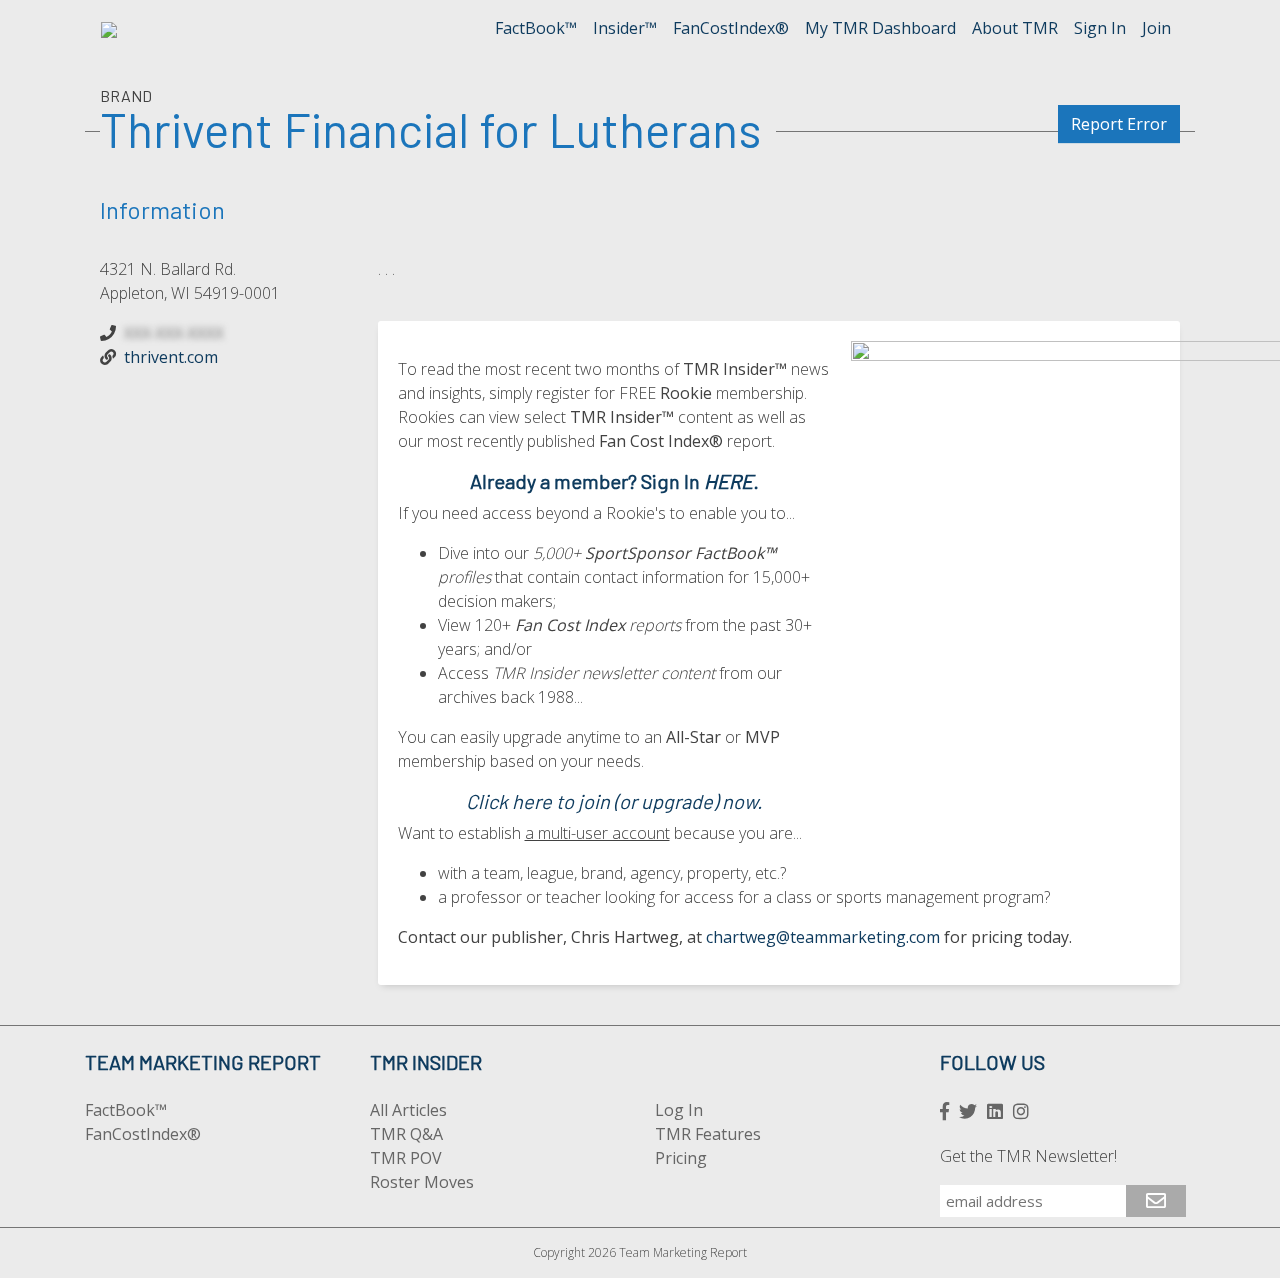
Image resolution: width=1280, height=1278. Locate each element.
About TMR (1015, 28)
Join (1156, 28)
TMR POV (406, 1158)
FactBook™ (536, 28)
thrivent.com (171, 357)
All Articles (408, 1110)
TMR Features (708, 1134)
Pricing (681, 1158)
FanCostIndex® (731, 28)
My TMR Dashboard (880, 28)
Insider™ (625, 28)
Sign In (1100, 28)
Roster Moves (422, 1182)
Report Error (1119, 124)
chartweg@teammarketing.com (823, 937)
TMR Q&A (406, 1134)
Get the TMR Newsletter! (1028, 1156)
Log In (679, 1110)
